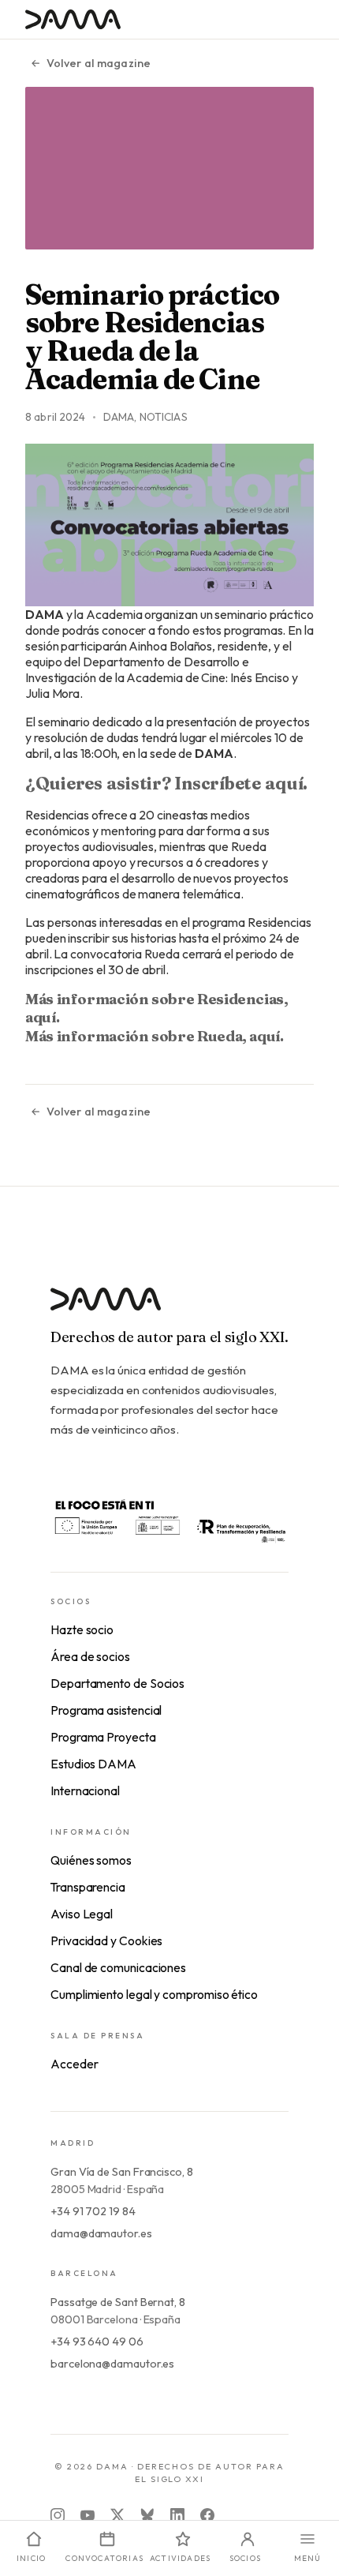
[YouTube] (88, 2515)
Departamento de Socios (117, 1683)
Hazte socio (82, 1629)
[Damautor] (169, 1309)
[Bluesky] (147, 2515)
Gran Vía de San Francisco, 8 (122, 2172)
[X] (117, 2515)
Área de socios (90, 1656)
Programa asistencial (106, 1710)
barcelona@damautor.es (112, 2364)
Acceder (74, 2064)
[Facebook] (207, 2515)
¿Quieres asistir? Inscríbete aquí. (166, 783)
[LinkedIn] (177, 2515)
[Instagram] (58, 2515)
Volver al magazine (99, 63)
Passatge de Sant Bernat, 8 (118, 2302)
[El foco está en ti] (169, 1520)
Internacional (85, 1790)
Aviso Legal (82, 1914)
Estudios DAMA (93, 1764)
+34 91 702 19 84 (93, 2211)
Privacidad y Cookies (106, 1940)
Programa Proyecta (103, 1737)
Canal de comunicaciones (118, 1967)
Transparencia (88, 1887)
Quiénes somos (91, 1860)
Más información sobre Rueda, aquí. (155, 1036)
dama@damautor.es (101, 2233)
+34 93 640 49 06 (97, 2342)
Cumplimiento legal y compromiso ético (154, 1994)
